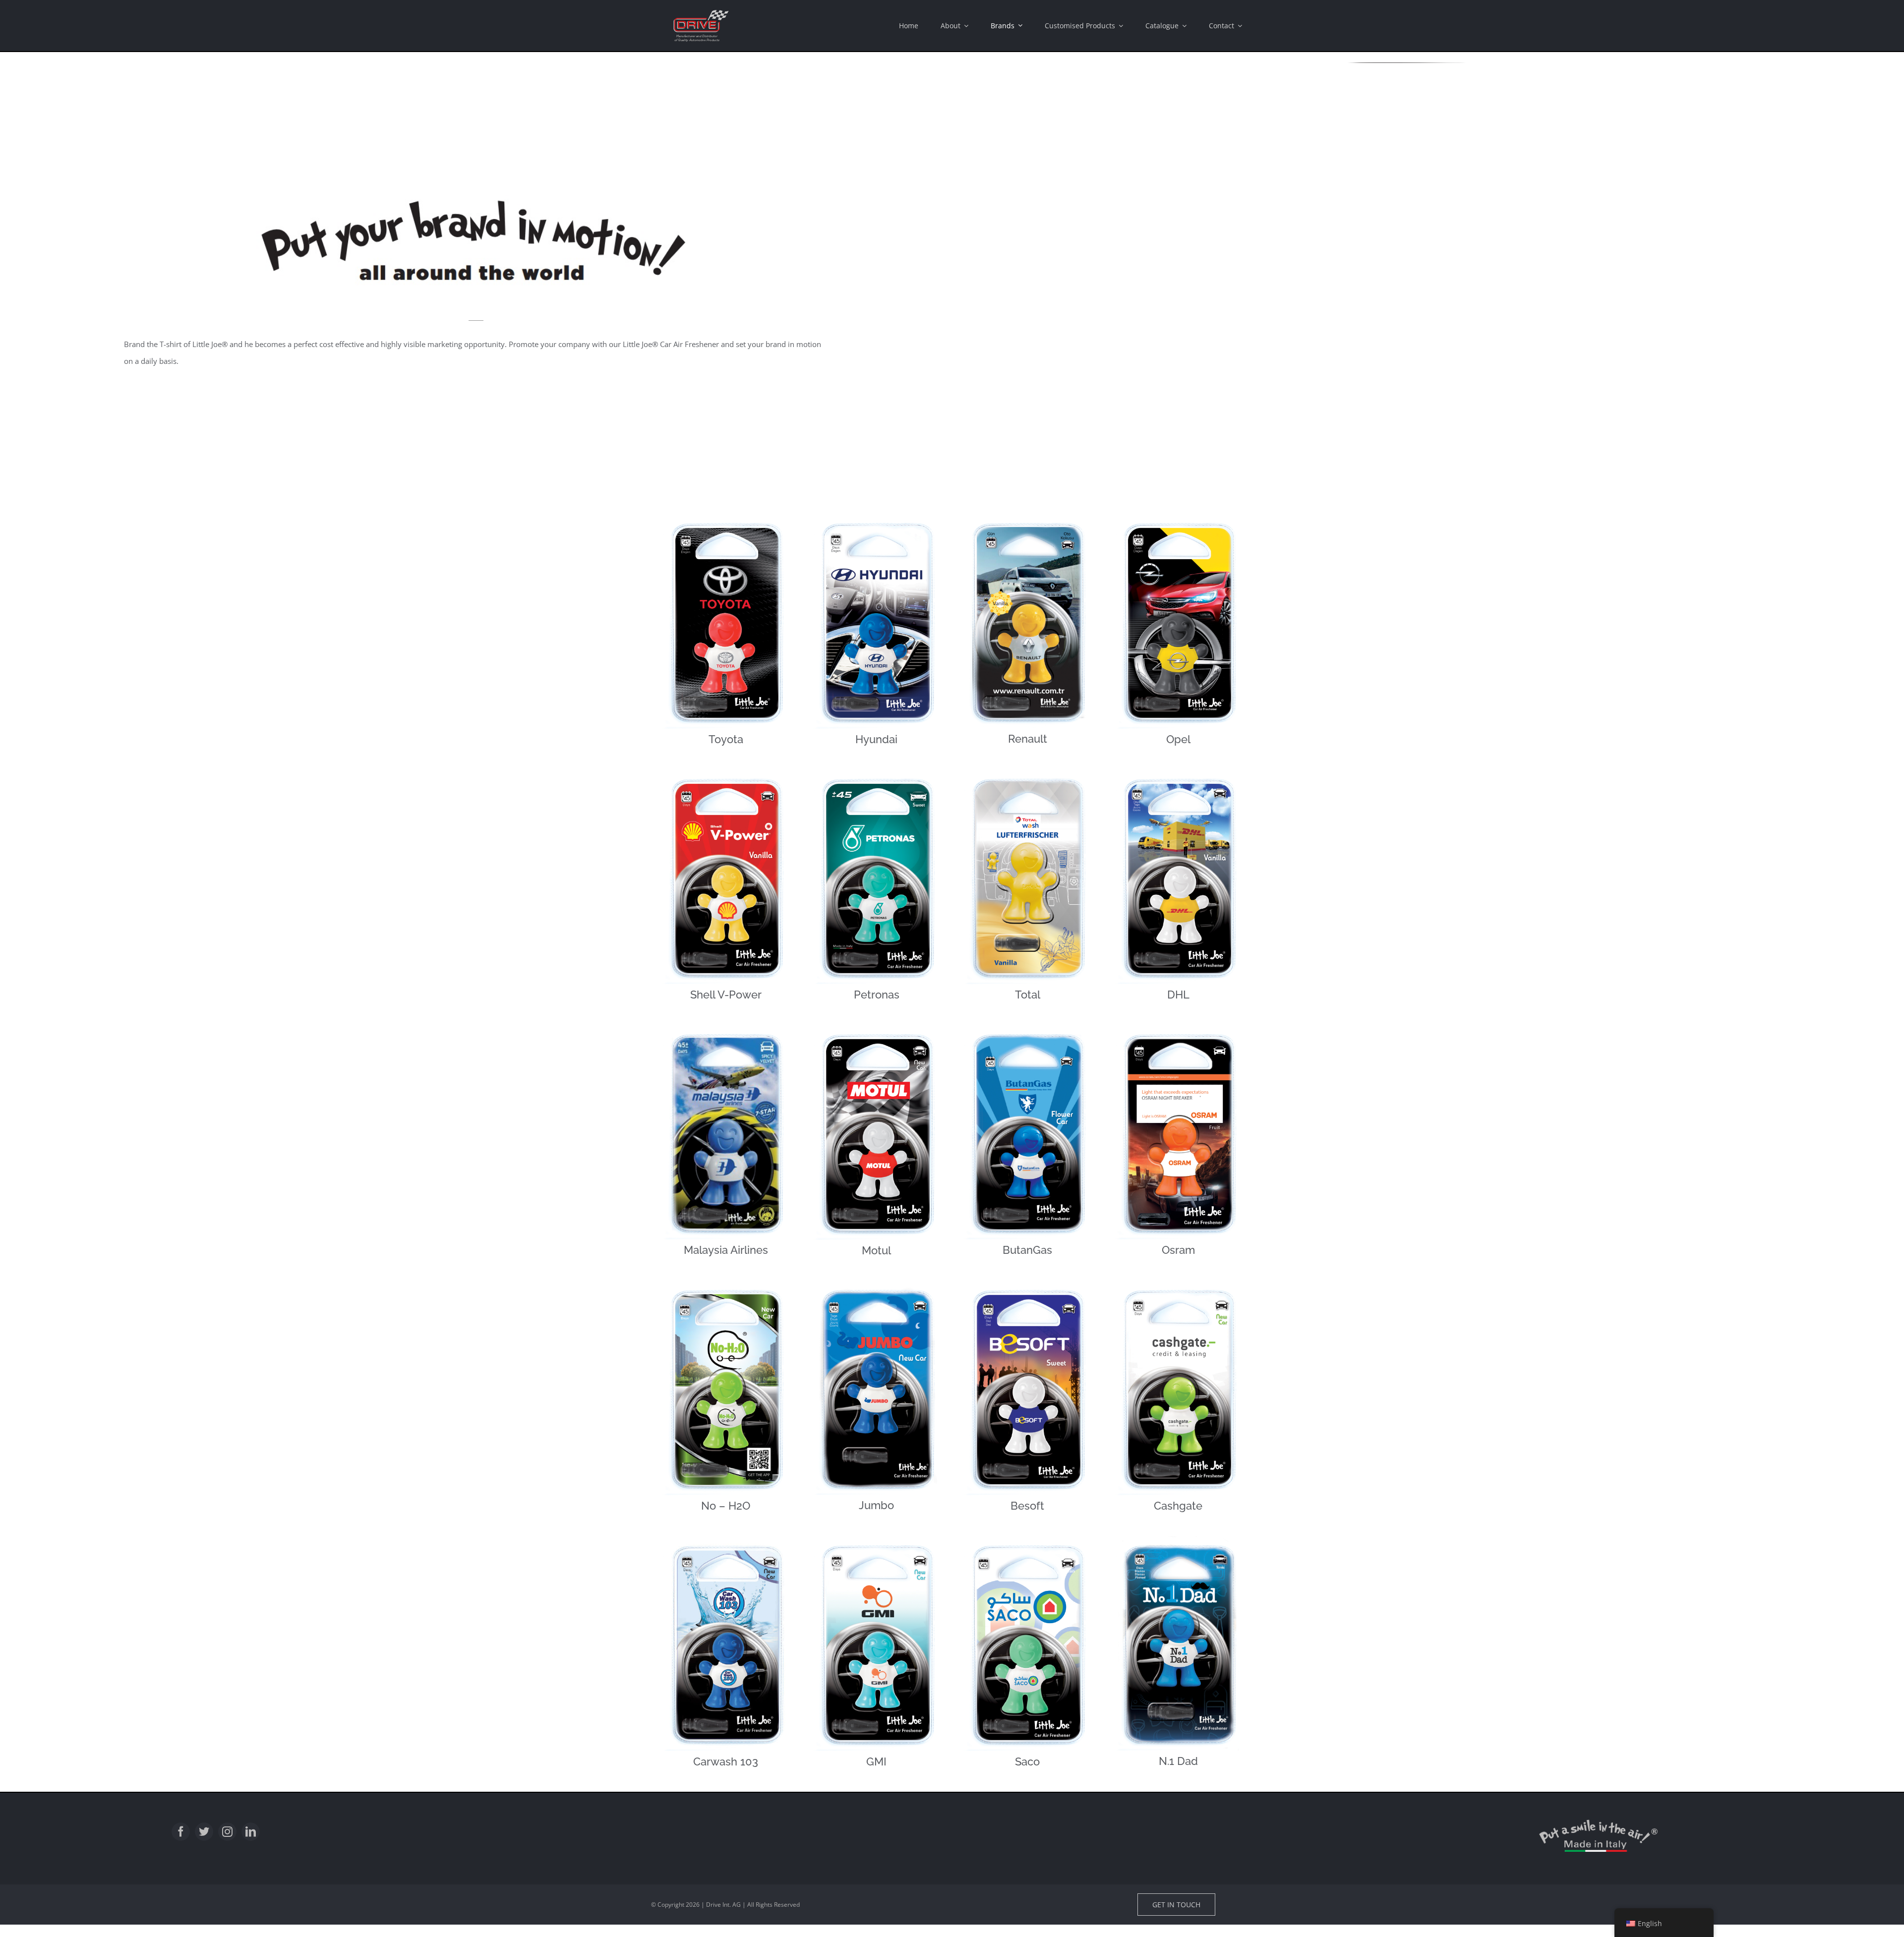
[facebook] (181, 1832)
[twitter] (204, 1832)
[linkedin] (251, 1832)
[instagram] (227, 1832)
